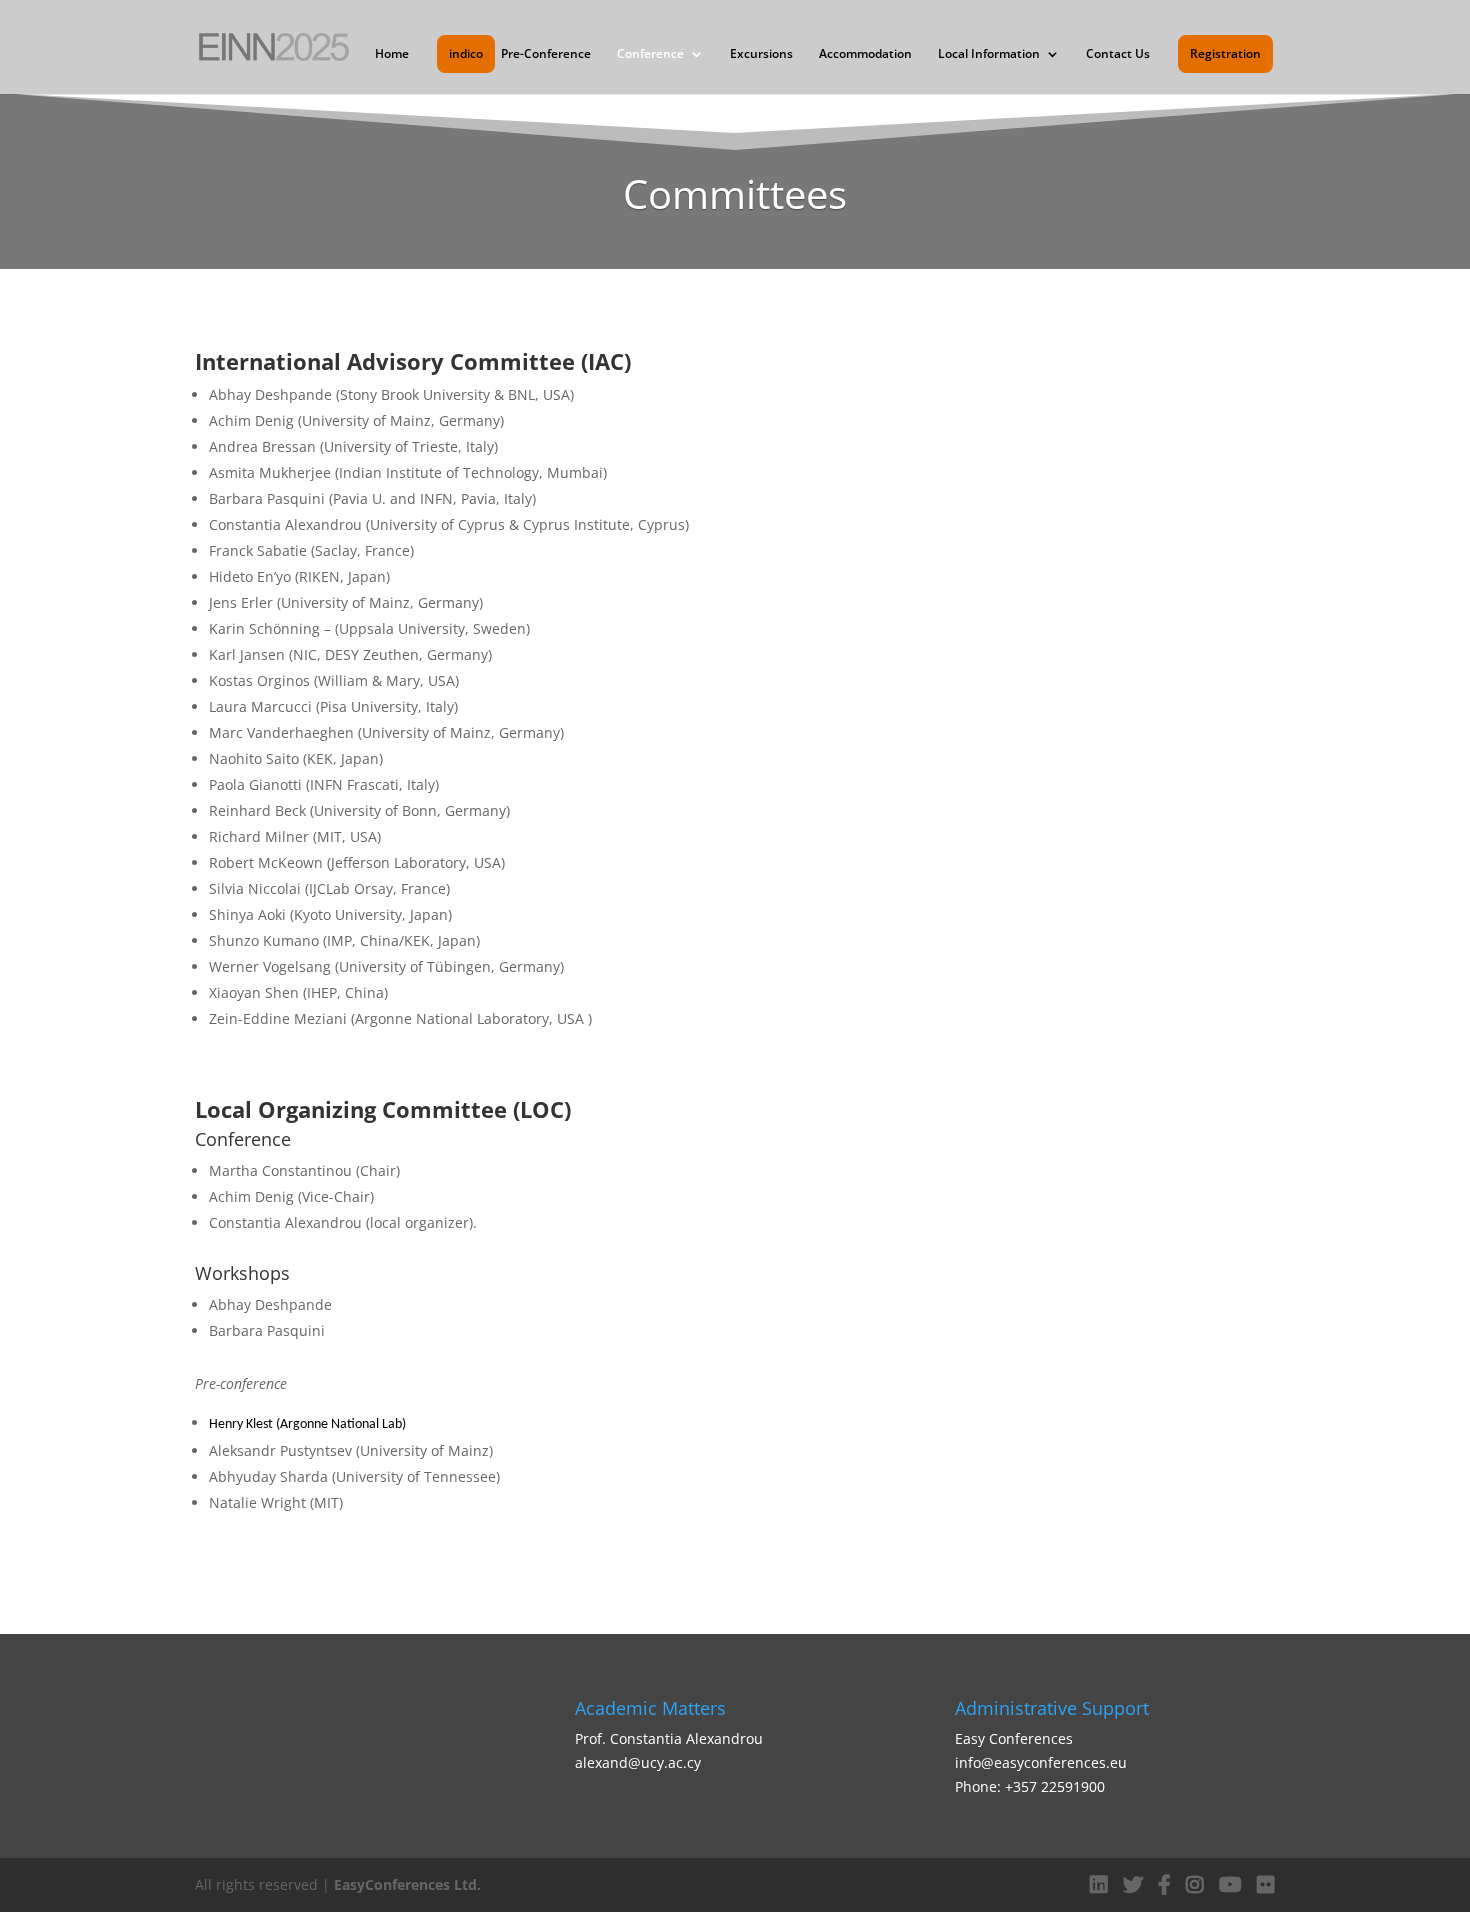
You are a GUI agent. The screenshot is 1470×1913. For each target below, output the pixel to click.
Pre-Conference (546, 54)
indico (466, 54)
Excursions (761, 54)
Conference (650, 54)
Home (392, 54)
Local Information (989, 54)
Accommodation (865, 54)
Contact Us (1118, 54)
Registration (1225, 54)
